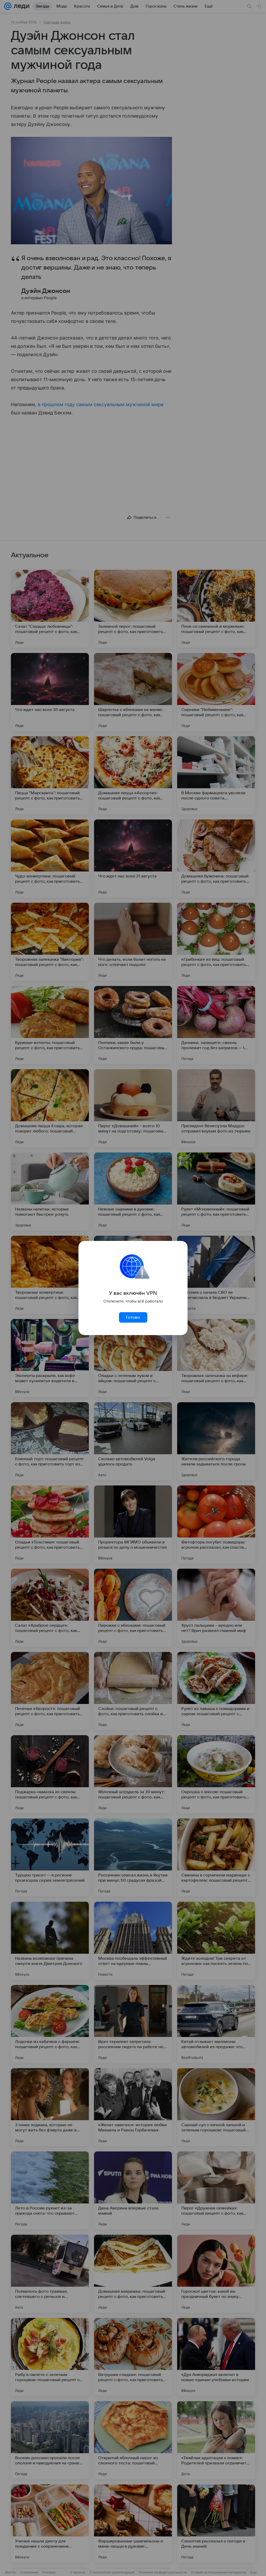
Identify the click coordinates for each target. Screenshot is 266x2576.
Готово (133, 1317)
